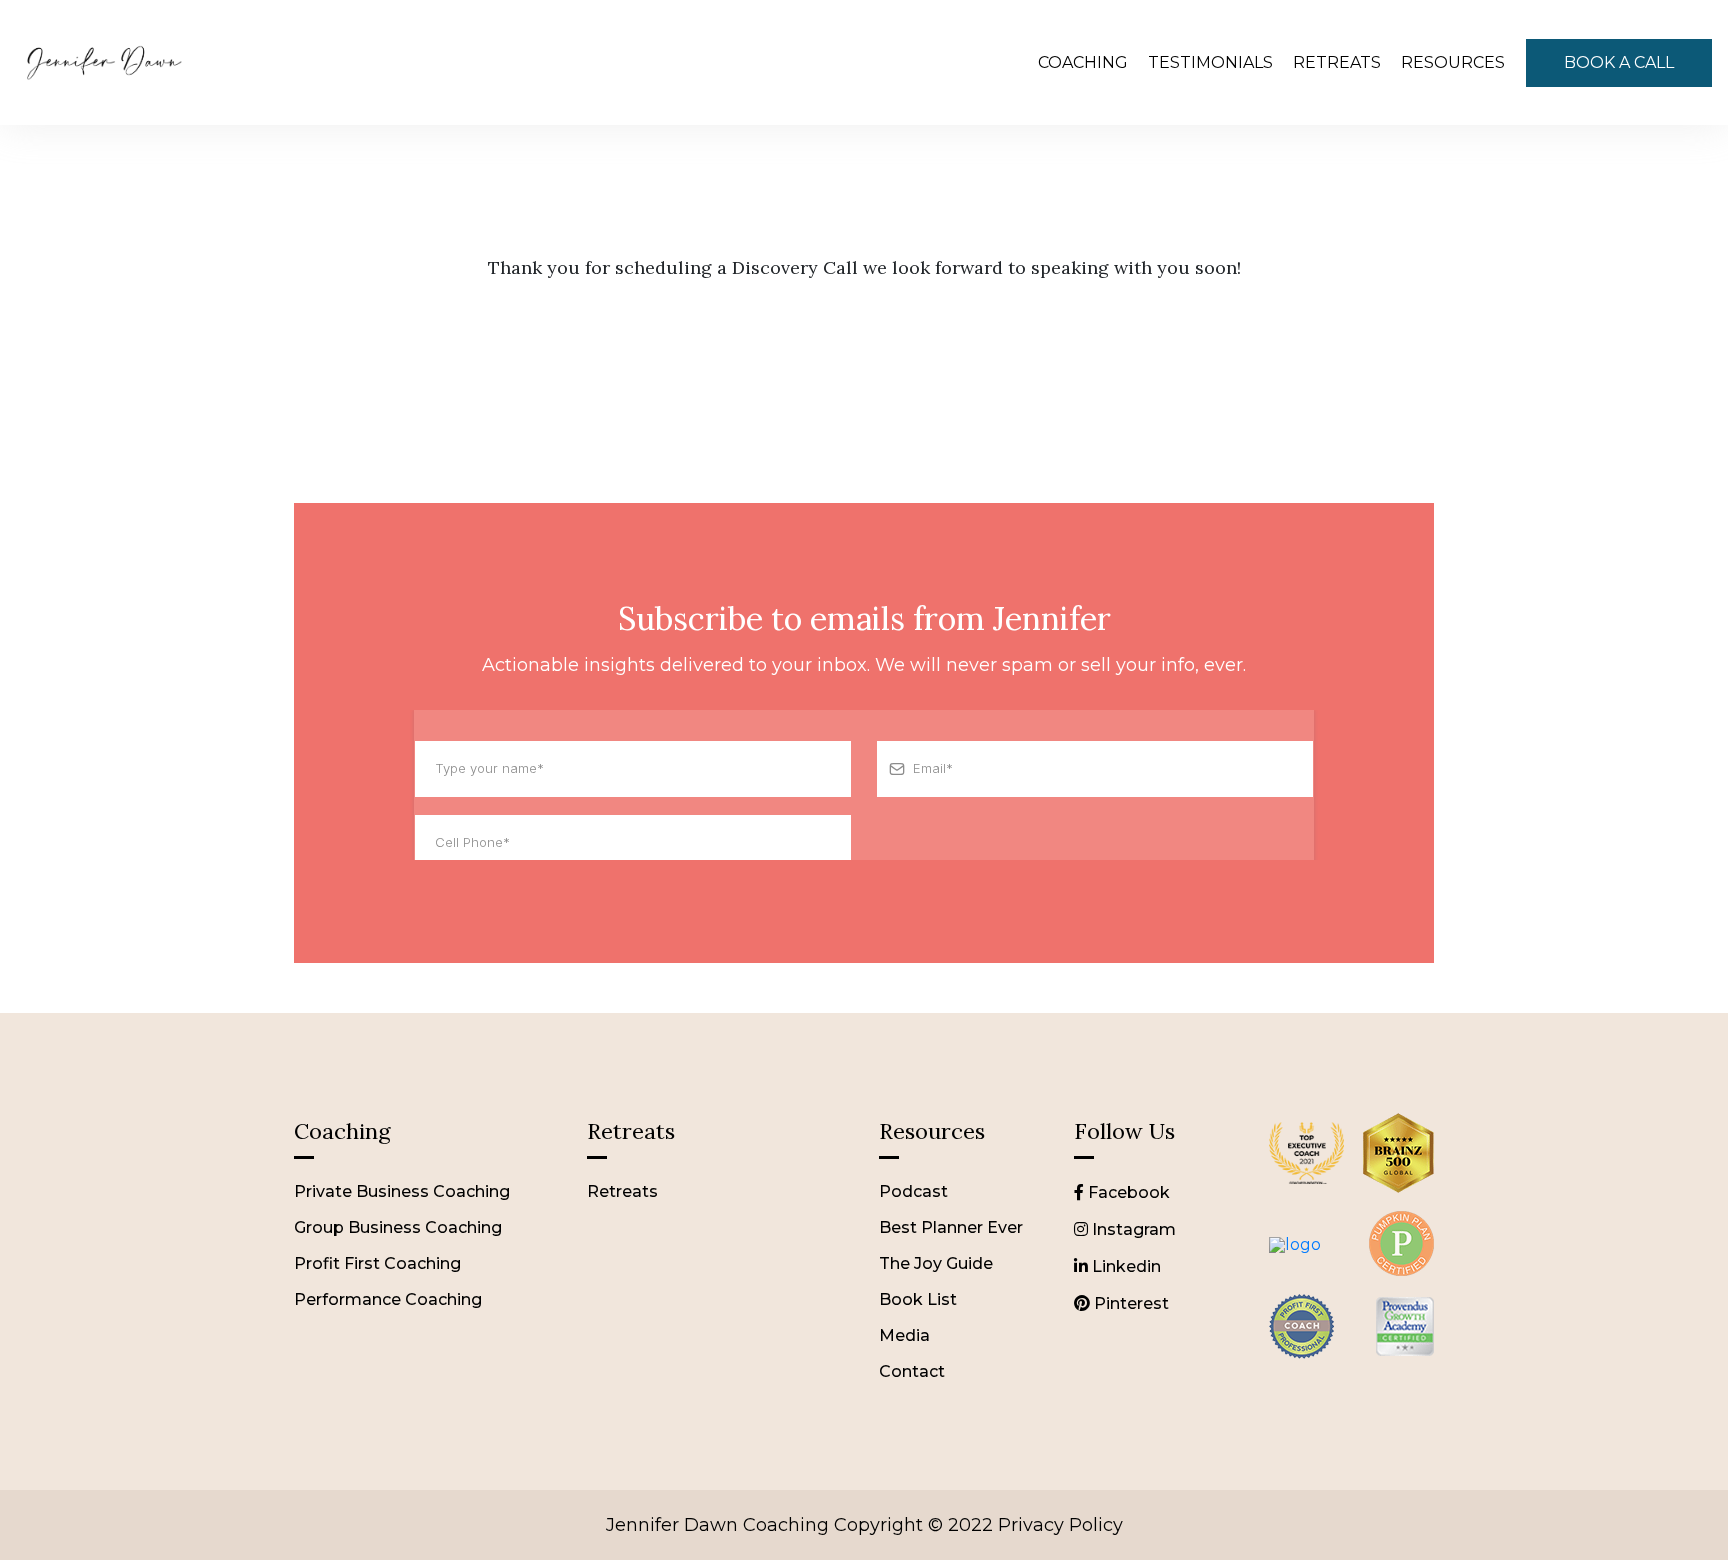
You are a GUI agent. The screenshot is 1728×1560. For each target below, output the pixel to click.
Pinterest (1129, 1303)
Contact (912, 1371)
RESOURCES (1453, 62)
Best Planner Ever (951, 1227)
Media (904, 1335)
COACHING (1083, 62)
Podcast (913, 1191)
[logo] (1306, 1193)
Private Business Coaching (402, 1191)
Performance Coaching (388, 1299)
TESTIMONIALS (1210, 62)
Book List (918, 1299)
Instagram (1132, 1229)
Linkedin (1124, 1266)
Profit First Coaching (377, 1263)
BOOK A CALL (1619, 62)
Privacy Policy (1060, 1525)
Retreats (622, 1191)
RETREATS (1337, 62)
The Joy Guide (936, 1263)
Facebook (1127, 1192)
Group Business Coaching (398, 1227)
